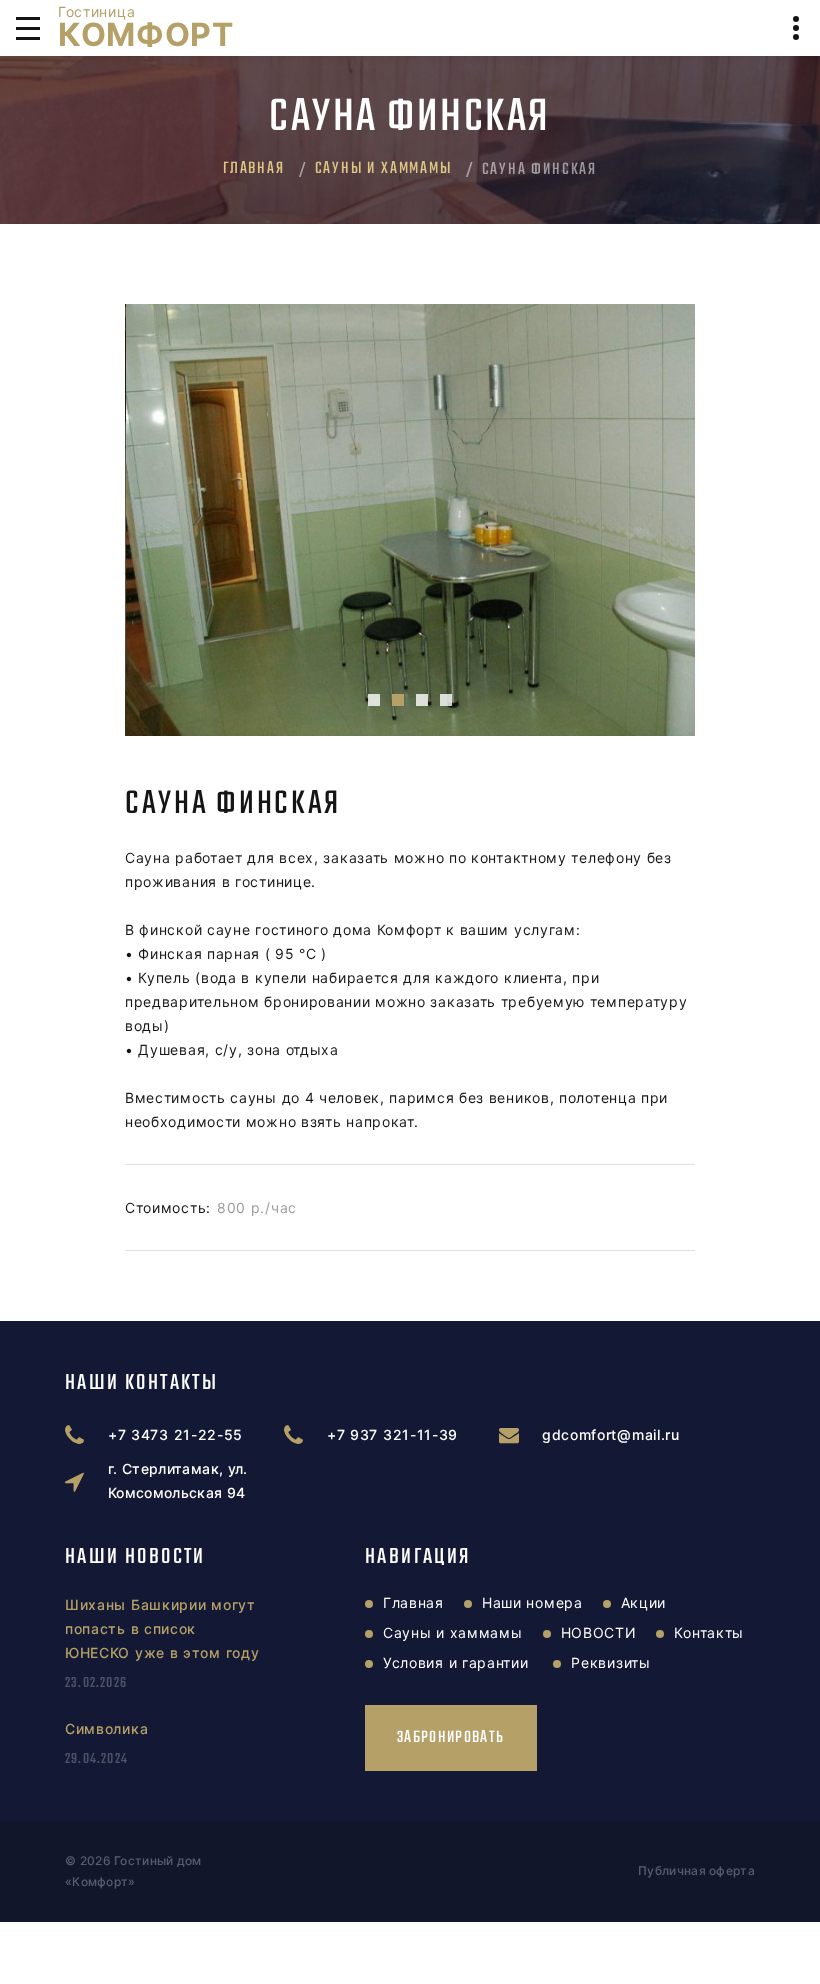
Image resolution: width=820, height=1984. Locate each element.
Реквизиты (610, 1662)
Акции (644, 1602)
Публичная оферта (696, 1870)
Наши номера (532, 1602)
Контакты (709, 1632)
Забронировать (451, 1738)
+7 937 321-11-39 (392, 1434)
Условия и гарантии (456, 1662)
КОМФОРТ (146, 28)
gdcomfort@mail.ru (611, 1434)
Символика (106, 1728)
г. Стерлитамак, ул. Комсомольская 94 (178, 1480)
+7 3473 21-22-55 (175, 1434)
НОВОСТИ (599, 1632)
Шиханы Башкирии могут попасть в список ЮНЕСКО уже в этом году (162, 1628)
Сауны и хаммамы (383, 169)
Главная (254, 169)
